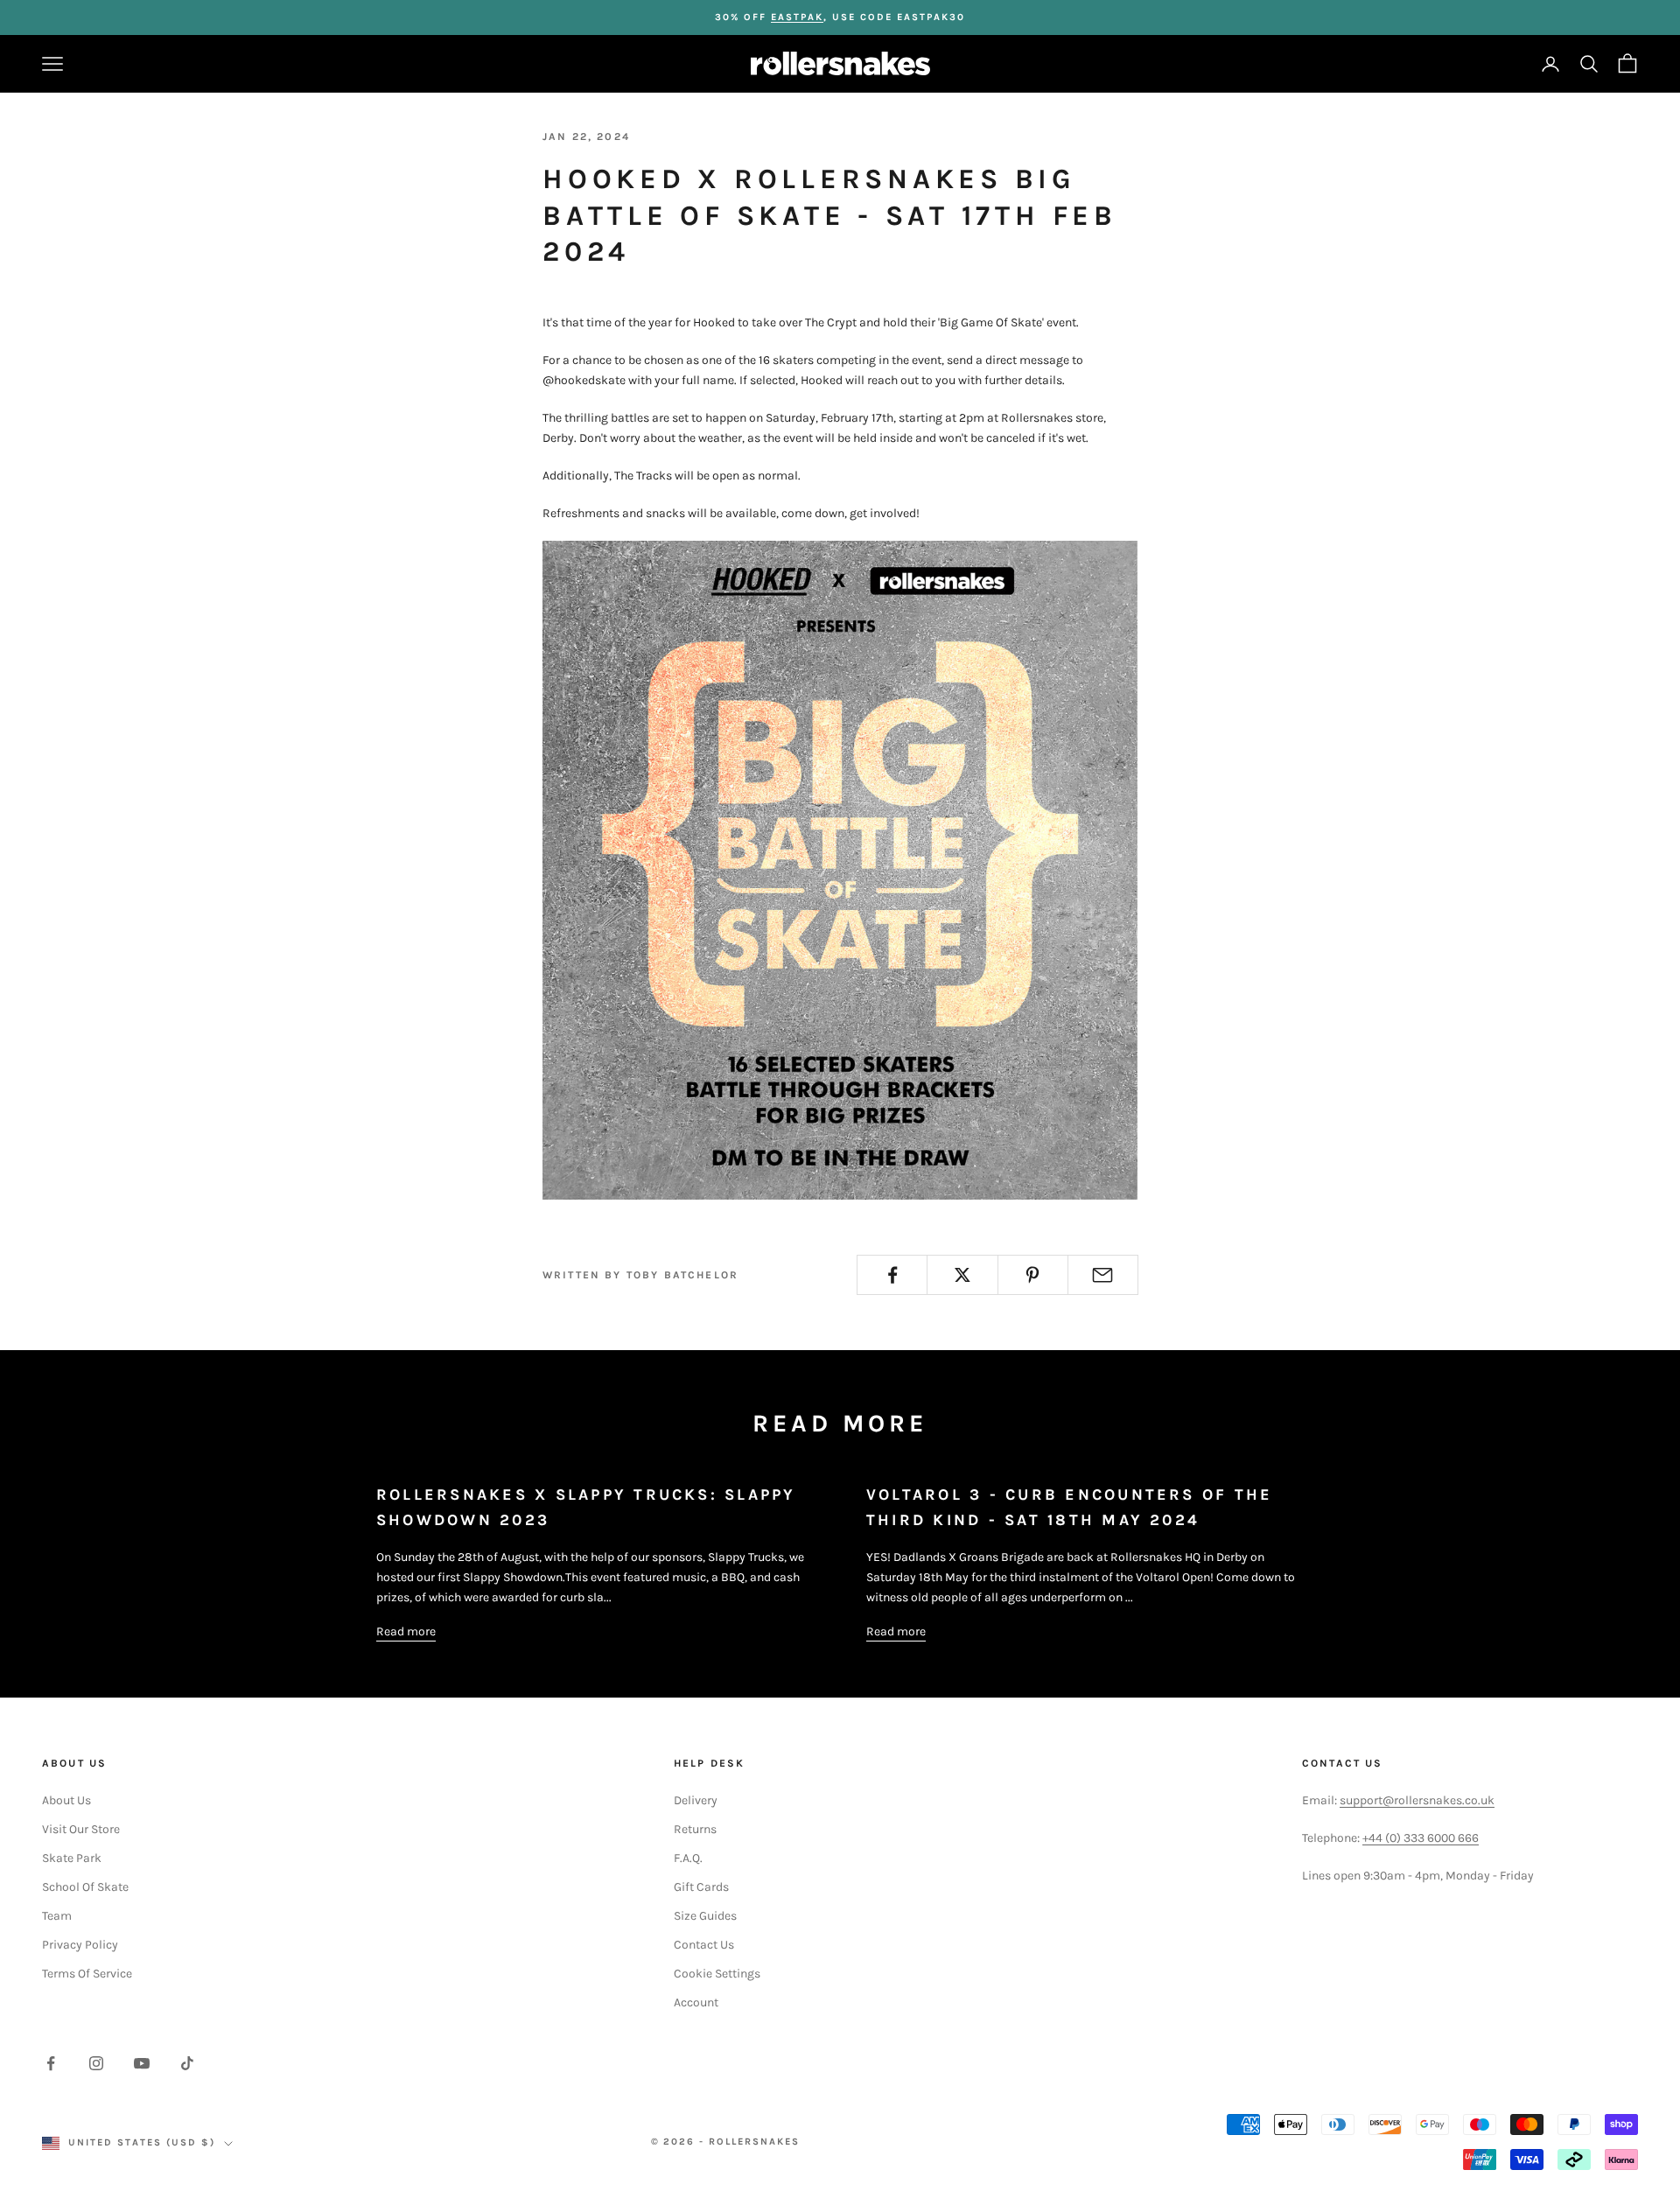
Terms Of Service (87, 1974)
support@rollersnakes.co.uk (1417, 1800)
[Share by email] (1103, 1275)
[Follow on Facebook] (51, 2063)
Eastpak (797, 17)
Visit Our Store (81, 1829)
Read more (406, 1631)
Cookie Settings (717, 1974)
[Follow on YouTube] (142, 2063)
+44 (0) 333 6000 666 (1421, 1838)
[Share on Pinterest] (1033, 1275)
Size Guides (705, 1916)
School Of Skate (85, 1887)
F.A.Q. (688, 1858)
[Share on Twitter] (962, 1275)
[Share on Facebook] (892, 1275)
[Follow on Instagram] (96, 2063)
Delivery (696, 1800)
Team (57, 1916)
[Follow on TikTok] (187, 2063)
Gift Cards (701, 1887)
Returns (695, 1829)
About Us (66, 1800)
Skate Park (72, 1858)
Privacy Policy (80, 1945)
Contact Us (704, 1945)
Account (696, 2002)
